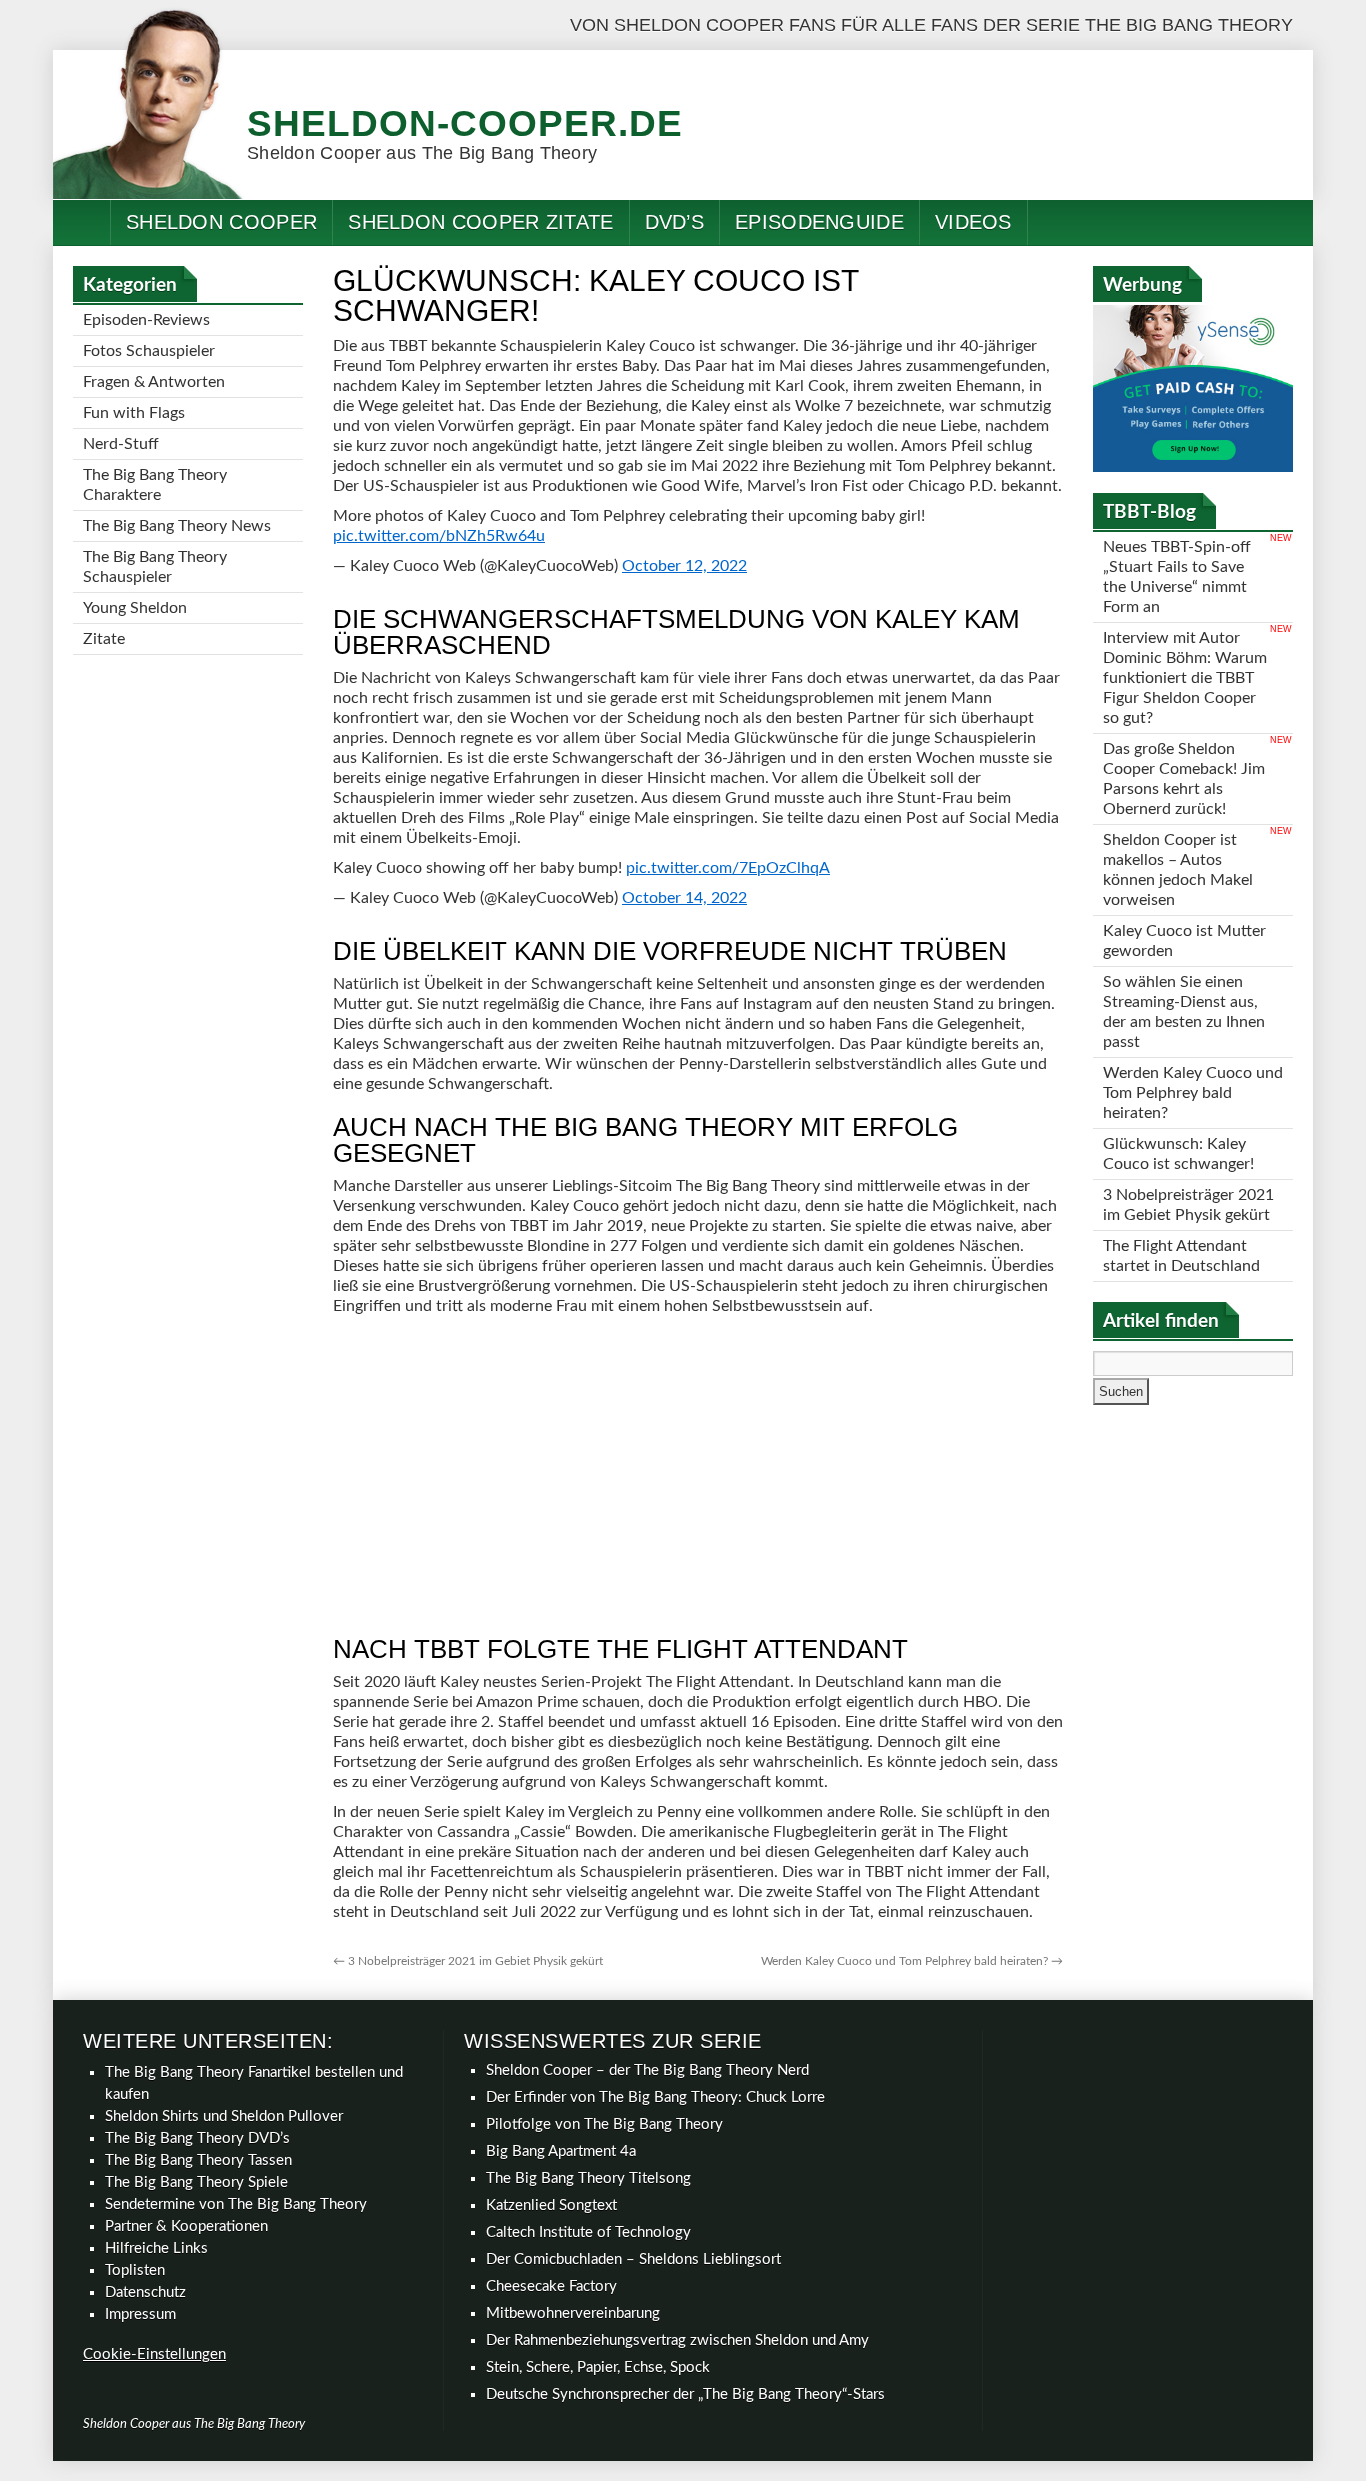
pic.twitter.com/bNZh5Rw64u (439, 536)
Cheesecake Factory (551, 2286)
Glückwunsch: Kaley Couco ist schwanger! (1178, 1154)
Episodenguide (819, 222)
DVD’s (675, 222)
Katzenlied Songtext (551, 2205)
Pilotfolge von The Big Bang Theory (604, 2124)
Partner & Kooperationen (186, 2226)
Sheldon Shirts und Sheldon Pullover (224, 2116)
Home (82, 222)
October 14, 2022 (684, 898)
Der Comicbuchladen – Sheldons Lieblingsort (633, 2259)
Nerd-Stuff (121, 444)
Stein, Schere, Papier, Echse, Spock (598, 2367)
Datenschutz (145, 2292)
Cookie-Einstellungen (154, 2354)
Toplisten (135, 2270)
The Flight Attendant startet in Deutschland (1181, 1256)
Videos (973, 222)
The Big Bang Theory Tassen (198, 2160)
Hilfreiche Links (156, 2248)
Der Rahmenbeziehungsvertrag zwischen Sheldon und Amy (677, 2340)
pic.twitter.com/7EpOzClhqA (728, 868)
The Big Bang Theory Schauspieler (155, 567)
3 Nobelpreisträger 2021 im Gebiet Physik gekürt (468, 1961)
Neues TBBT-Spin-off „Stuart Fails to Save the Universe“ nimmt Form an (1177, 577)
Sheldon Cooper (221, 222)
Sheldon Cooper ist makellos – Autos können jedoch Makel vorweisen (1178, 870)
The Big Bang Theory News (177, 526)
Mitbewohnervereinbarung (573, 2313)
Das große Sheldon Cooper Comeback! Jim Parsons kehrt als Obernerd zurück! (1184, 779)
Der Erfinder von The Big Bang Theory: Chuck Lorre (655, 2097)
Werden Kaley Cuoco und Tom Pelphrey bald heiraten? (912, 1961)
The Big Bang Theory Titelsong (588, 2178)
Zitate (104, 639)
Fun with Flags (134, 413)
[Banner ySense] (1193, 467)
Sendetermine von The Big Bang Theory (236, 2204)
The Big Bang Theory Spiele (196, 2182)
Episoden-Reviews (146, 320)
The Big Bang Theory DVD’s (197, 2138)
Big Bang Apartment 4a (561, 2151)
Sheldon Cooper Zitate (480, 222)
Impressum (140, 2314)
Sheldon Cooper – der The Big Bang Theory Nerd (647, 2070)
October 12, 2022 (684, 566)
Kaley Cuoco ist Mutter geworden (1184, 941)
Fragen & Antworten (154, 382)
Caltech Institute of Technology (588, 2232)
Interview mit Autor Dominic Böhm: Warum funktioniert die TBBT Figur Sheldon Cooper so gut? (1185, 678)
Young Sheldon (135, 608)
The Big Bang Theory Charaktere (155, 485)
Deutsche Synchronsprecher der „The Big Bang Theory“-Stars (685, 2394)
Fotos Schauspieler (149, 351)
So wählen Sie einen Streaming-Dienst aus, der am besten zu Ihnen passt (1184, 1012)
